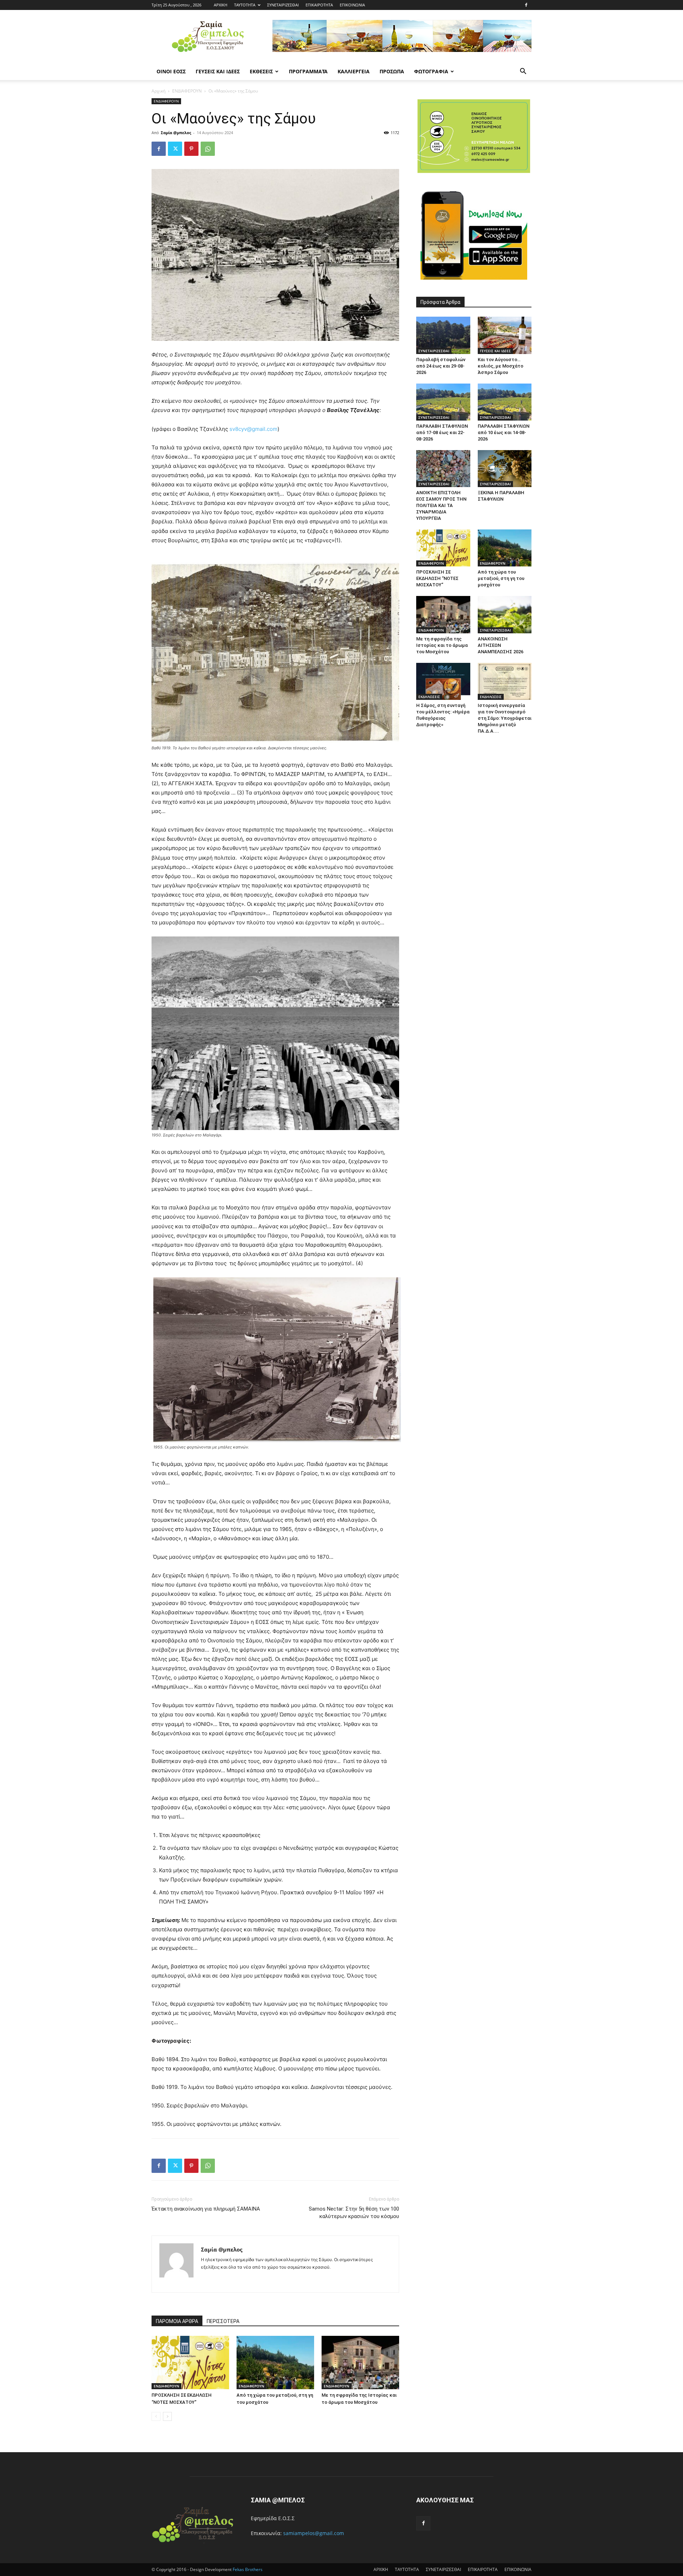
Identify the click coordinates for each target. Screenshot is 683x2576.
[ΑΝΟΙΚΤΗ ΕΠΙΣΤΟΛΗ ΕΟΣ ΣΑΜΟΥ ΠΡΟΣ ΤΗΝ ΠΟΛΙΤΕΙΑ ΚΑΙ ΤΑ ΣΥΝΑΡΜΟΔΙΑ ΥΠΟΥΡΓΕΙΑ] (443, 469)
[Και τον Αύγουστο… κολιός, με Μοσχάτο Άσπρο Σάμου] (505, 335)
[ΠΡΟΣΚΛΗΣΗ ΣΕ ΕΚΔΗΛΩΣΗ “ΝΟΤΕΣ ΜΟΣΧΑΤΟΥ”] (190, 2363)
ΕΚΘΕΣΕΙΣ (261, 71)
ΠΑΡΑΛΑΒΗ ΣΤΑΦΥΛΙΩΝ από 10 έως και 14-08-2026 (504, 432)
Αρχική (158, 91)
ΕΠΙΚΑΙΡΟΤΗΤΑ (319, 5)
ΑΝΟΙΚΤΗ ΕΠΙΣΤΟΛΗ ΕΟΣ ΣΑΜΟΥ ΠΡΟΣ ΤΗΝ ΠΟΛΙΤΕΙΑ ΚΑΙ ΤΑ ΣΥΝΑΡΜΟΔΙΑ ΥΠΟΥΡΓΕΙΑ (441, 505)
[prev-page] (156, 2416)
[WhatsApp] (208, 149)
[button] (523, 72)
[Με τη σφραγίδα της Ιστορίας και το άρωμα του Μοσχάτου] (360, 2363)
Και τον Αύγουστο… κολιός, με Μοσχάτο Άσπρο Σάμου (501, 366)
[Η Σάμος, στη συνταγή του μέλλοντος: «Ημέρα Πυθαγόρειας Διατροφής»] (443, 681)
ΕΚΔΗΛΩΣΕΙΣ (429, 697)
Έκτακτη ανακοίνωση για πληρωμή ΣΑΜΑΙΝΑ (206, 2209)
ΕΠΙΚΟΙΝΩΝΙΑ (352, 5)
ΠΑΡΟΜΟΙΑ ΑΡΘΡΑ (177, 2321)
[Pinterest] (191, 149)
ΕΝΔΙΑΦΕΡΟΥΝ (187, 91)
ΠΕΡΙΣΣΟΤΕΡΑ (223, 2321)
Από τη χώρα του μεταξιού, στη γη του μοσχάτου (501, 578)
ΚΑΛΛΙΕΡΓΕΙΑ (354, 71)
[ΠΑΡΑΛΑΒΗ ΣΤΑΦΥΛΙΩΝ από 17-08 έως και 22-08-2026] (443, 402)
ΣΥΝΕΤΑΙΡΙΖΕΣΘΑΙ (283, 5)
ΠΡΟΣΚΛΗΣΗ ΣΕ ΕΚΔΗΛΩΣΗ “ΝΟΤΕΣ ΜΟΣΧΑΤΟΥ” (437, 578)
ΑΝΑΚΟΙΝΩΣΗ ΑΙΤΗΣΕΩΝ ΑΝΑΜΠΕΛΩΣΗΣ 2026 (501, 645)
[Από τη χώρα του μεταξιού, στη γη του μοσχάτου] (275, 2363)
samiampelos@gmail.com (314, 2533)
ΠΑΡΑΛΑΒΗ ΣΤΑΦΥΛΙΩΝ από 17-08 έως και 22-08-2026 (442, 432)
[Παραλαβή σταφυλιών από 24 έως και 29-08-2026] (443, 335)
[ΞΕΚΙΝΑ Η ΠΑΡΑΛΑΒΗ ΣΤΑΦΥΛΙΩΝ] (505, 469)
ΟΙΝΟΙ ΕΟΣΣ (171, 71)
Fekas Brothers (247, 2569)
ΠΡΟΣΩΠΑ (392, 71)
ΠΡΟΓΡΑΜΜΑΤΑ (308, 71)
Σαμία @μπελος (176, 133)
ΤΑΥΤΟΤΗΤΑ (245, 5)
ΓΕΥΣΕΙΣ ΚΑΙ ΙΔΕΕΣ (218, 71)
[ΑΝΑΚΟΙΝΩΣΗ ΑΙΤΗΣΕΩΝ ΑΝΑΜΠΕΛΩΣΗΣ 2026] (505, 614)
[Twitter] (175, 149)
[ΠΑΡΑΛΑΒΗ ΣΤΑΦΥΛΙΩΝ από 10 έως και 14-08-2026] (505, 402)
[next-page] (167, 2416)
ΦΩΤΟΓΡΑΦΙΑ (431, 71)
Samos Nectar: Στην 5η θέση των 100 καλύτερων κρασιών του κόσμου (354, 2213)
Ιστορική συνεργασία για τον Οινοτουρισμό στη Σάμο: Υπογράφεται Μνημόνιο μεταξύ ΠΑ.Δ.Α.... (505, 718)
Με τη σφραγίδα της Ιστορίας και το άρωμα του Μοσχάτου (442, 645)
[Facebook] (526, 5)
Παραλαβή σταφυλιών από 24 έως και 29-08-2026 (441, 366)
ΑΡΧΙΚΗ (221, 5)
